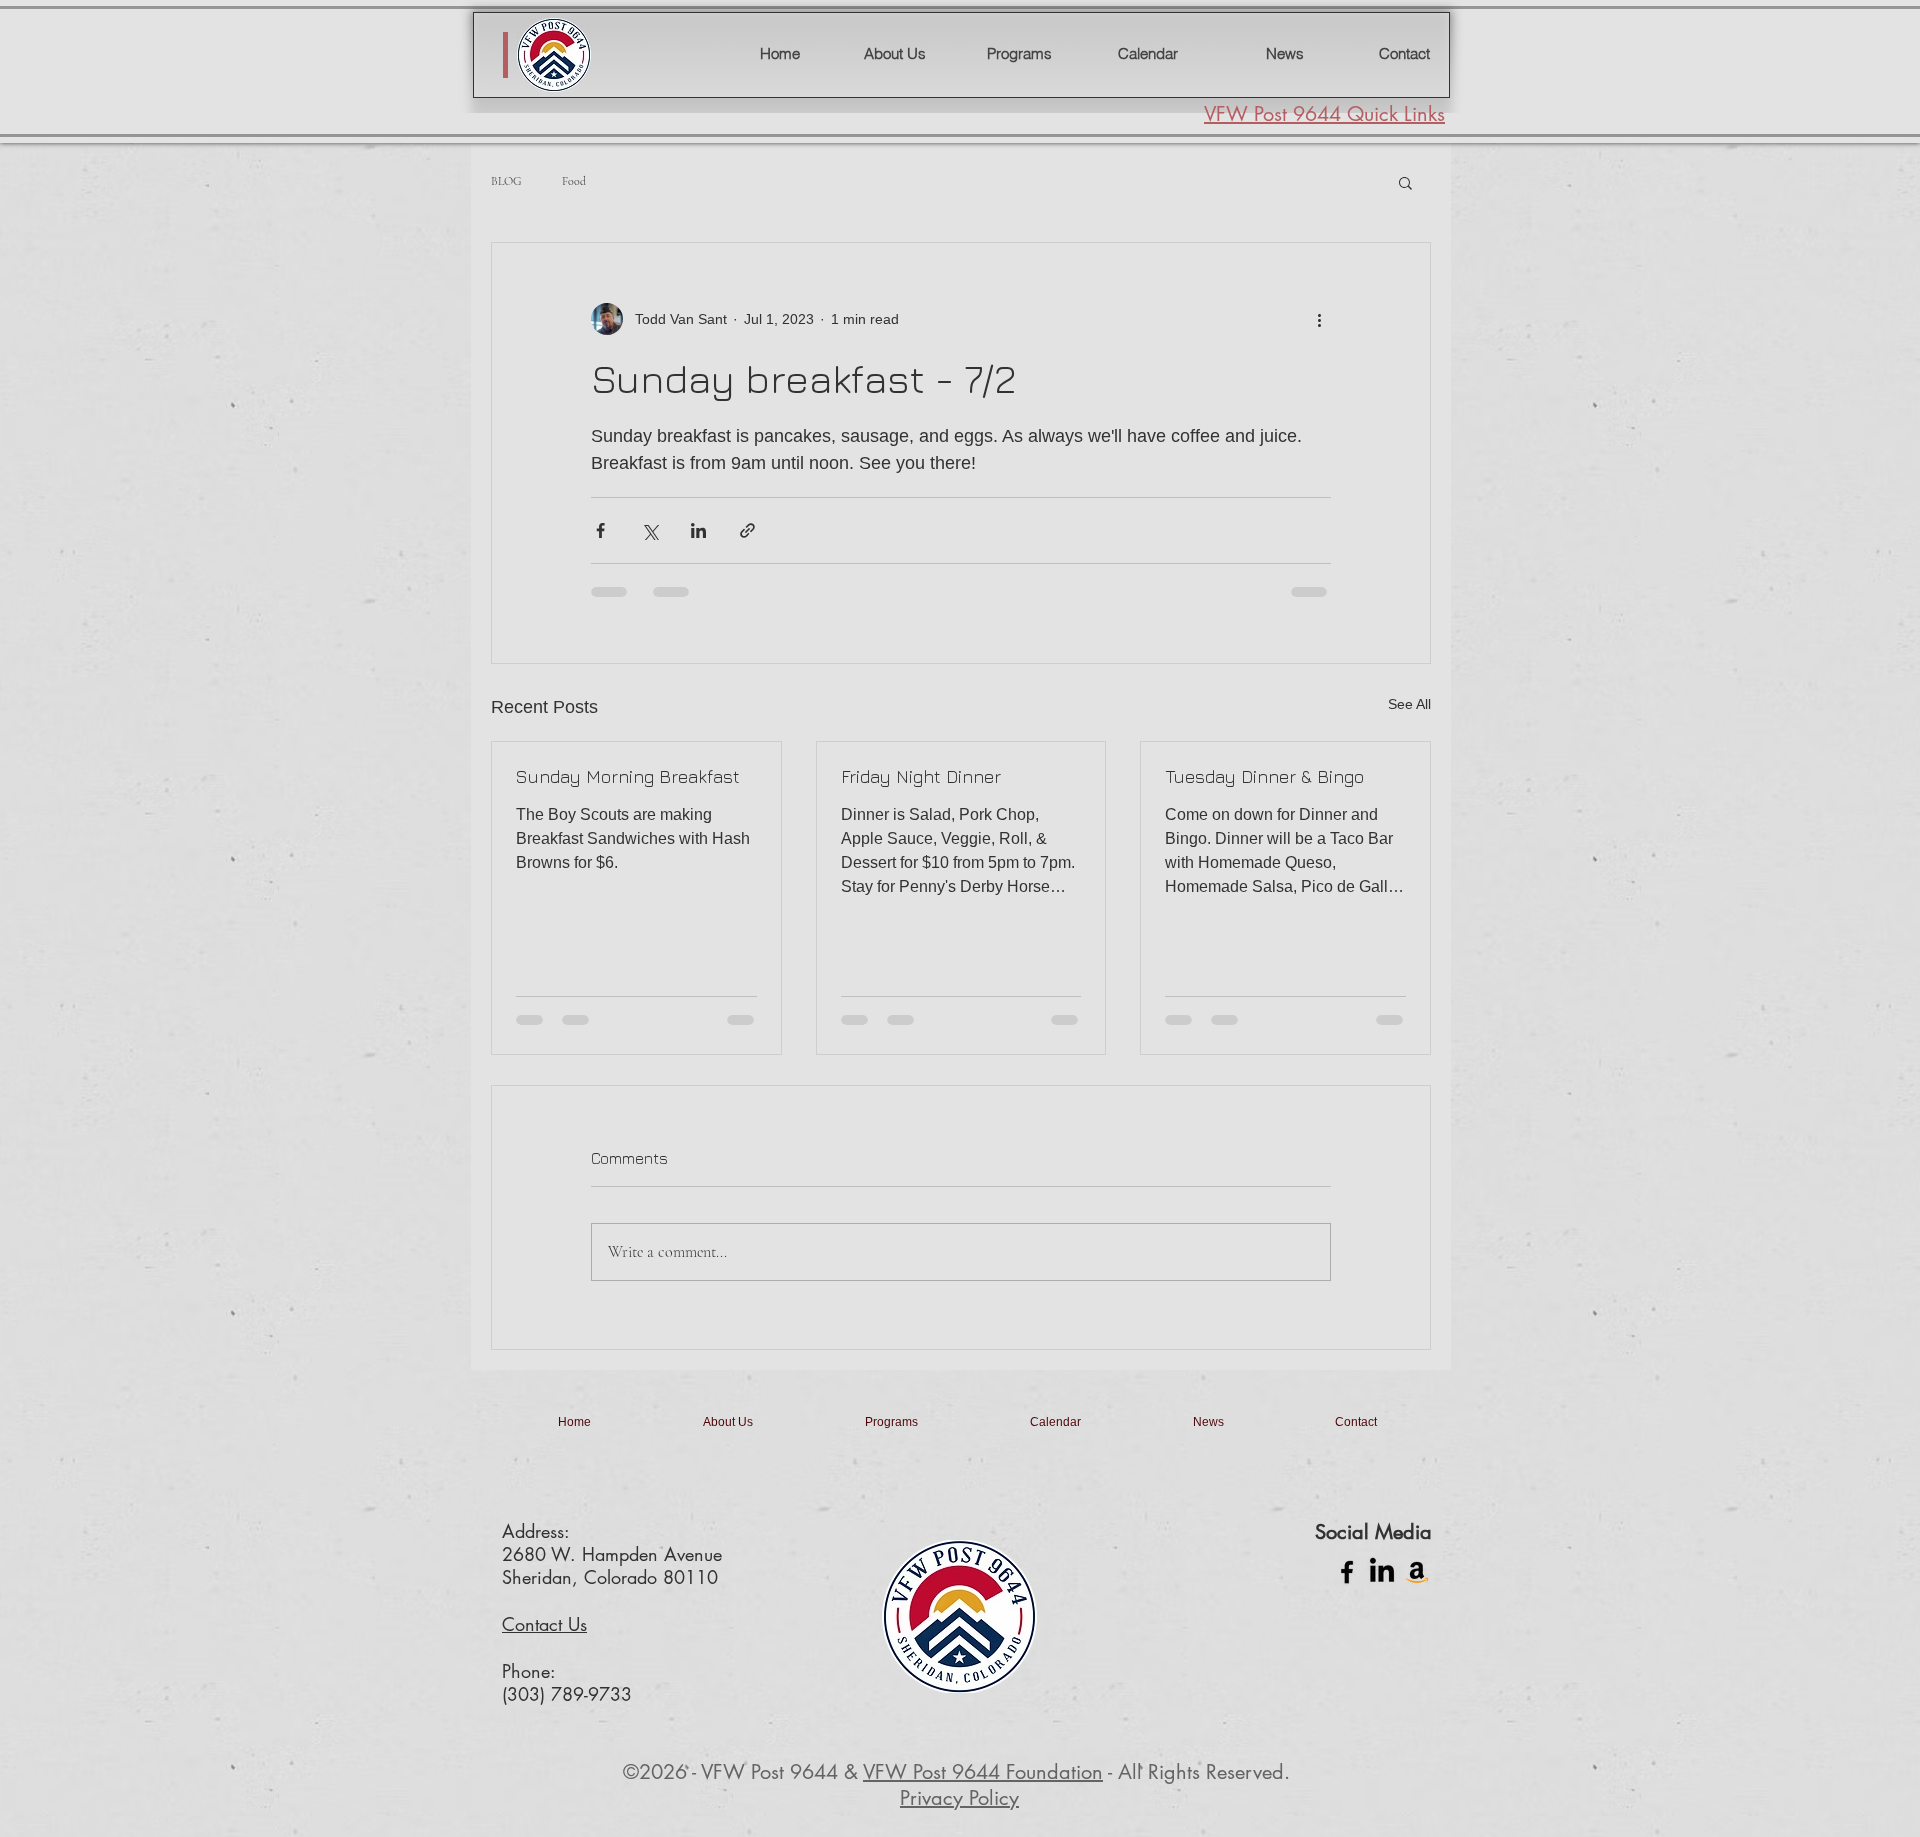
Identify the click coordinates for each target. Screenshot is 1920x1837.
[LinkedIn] (1382, 1588)
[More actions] (1319, 319)
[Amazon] (1417, 1588)
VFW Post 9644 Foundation (983, 1788)
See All (1409, 704)
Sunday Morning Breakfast (628, 776)
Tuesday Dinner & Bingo (1264, 776)
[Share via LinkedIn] (698, 530)
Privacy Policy (959, 1814)
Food (574, 181)
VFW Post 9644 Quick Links (1324, 114)
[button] (1405, 182)
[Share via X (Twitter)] (649, 530)
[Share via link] (747, 530)
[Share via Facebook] (600, 530)
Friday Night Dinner (921, 776)
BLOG (506, 181)
